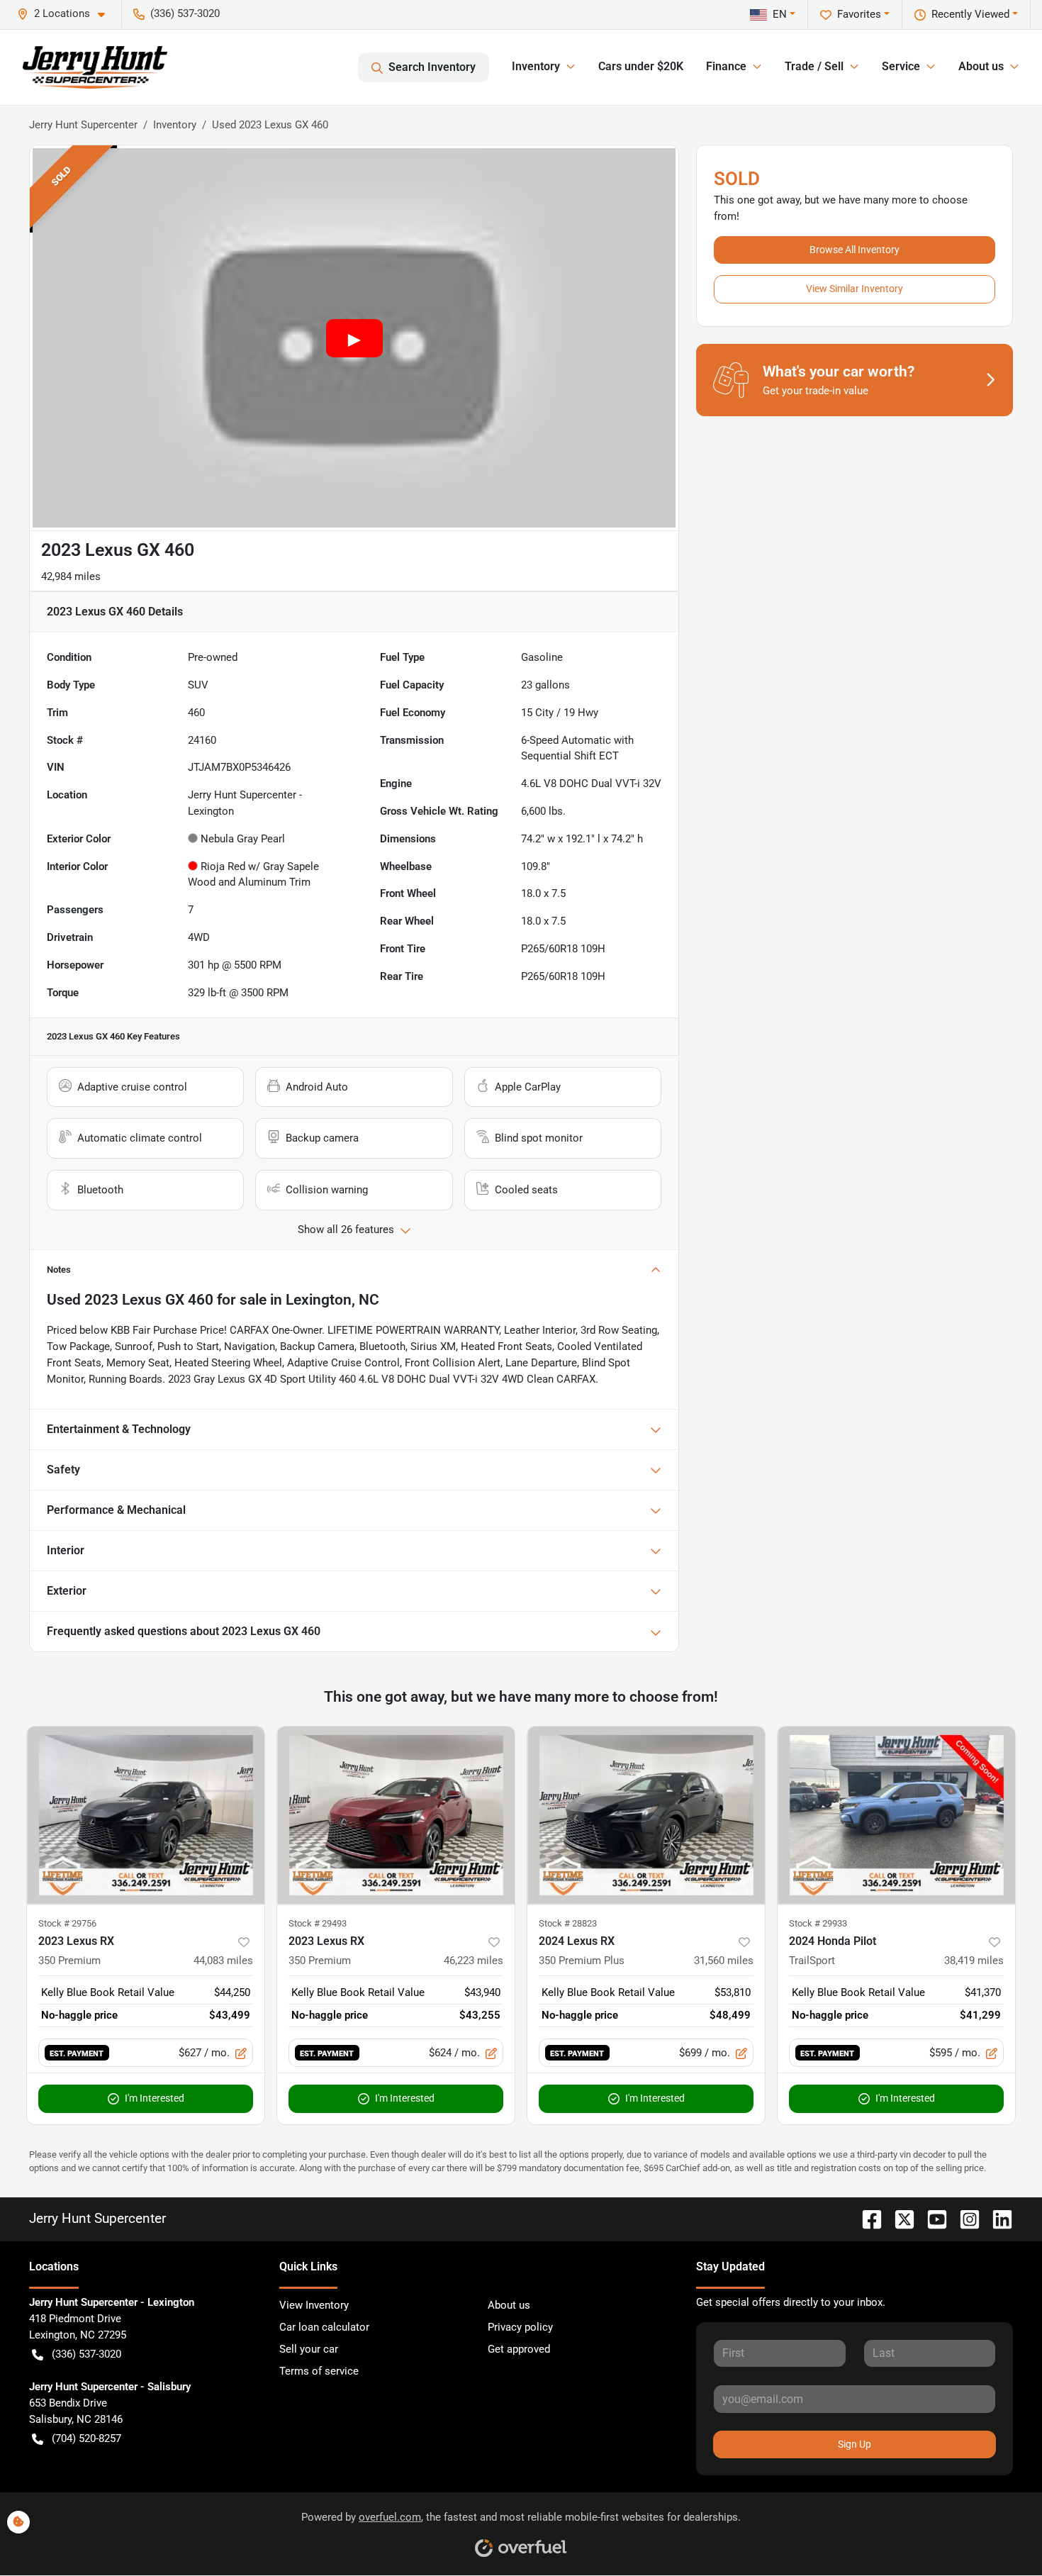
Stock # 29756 (67, 1923)
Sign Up (855, 2444)
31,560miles (724, 1961)
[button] (67, 14)
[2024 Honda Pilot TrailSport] (896, 1816)
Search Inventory (432, 67)
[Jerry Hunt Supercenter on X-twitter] (899, 2218)
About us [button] (981, 66)
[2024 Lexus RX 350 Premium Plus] (646, 1816)
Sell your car (309, 2349)
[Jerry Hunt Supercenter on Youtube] (931, 2218)
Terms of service (319, 2371)
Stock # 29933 (818, 1923)
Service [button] (901, 66)
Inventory (175, 125)
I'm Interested (155, 2098)
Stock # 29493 (318, 1923)
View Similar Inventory (855, 289)
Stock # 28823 (568, 1923)
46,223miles (474, 1961)
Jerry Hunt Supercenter (83, 125)
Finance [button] (726, 66)
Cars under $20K (641, 66)
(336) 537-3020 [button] (185, 13)
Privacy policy (520, 2327)
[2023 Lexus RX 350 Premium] (146, 1816)
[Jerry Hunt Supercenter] (95, 67)
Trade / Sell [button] (814, 66)
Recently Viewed (970, 14)
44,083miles (223, 1961)
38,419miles (974, 1961)
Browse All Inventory (855, 250)
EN (780, 14)
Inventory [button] (536, 66)
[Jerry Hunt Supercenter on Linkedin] (997, 2218)
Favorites (859, 14)
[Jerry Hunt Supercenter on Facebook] (866, 2218)
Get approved (519, 2349)
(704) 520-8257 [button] (86, 2438)
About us (509, 2305)
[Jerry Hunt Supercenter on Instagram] (964, 2218)
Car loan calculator (324, 2327)
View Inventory (314, 2305)
